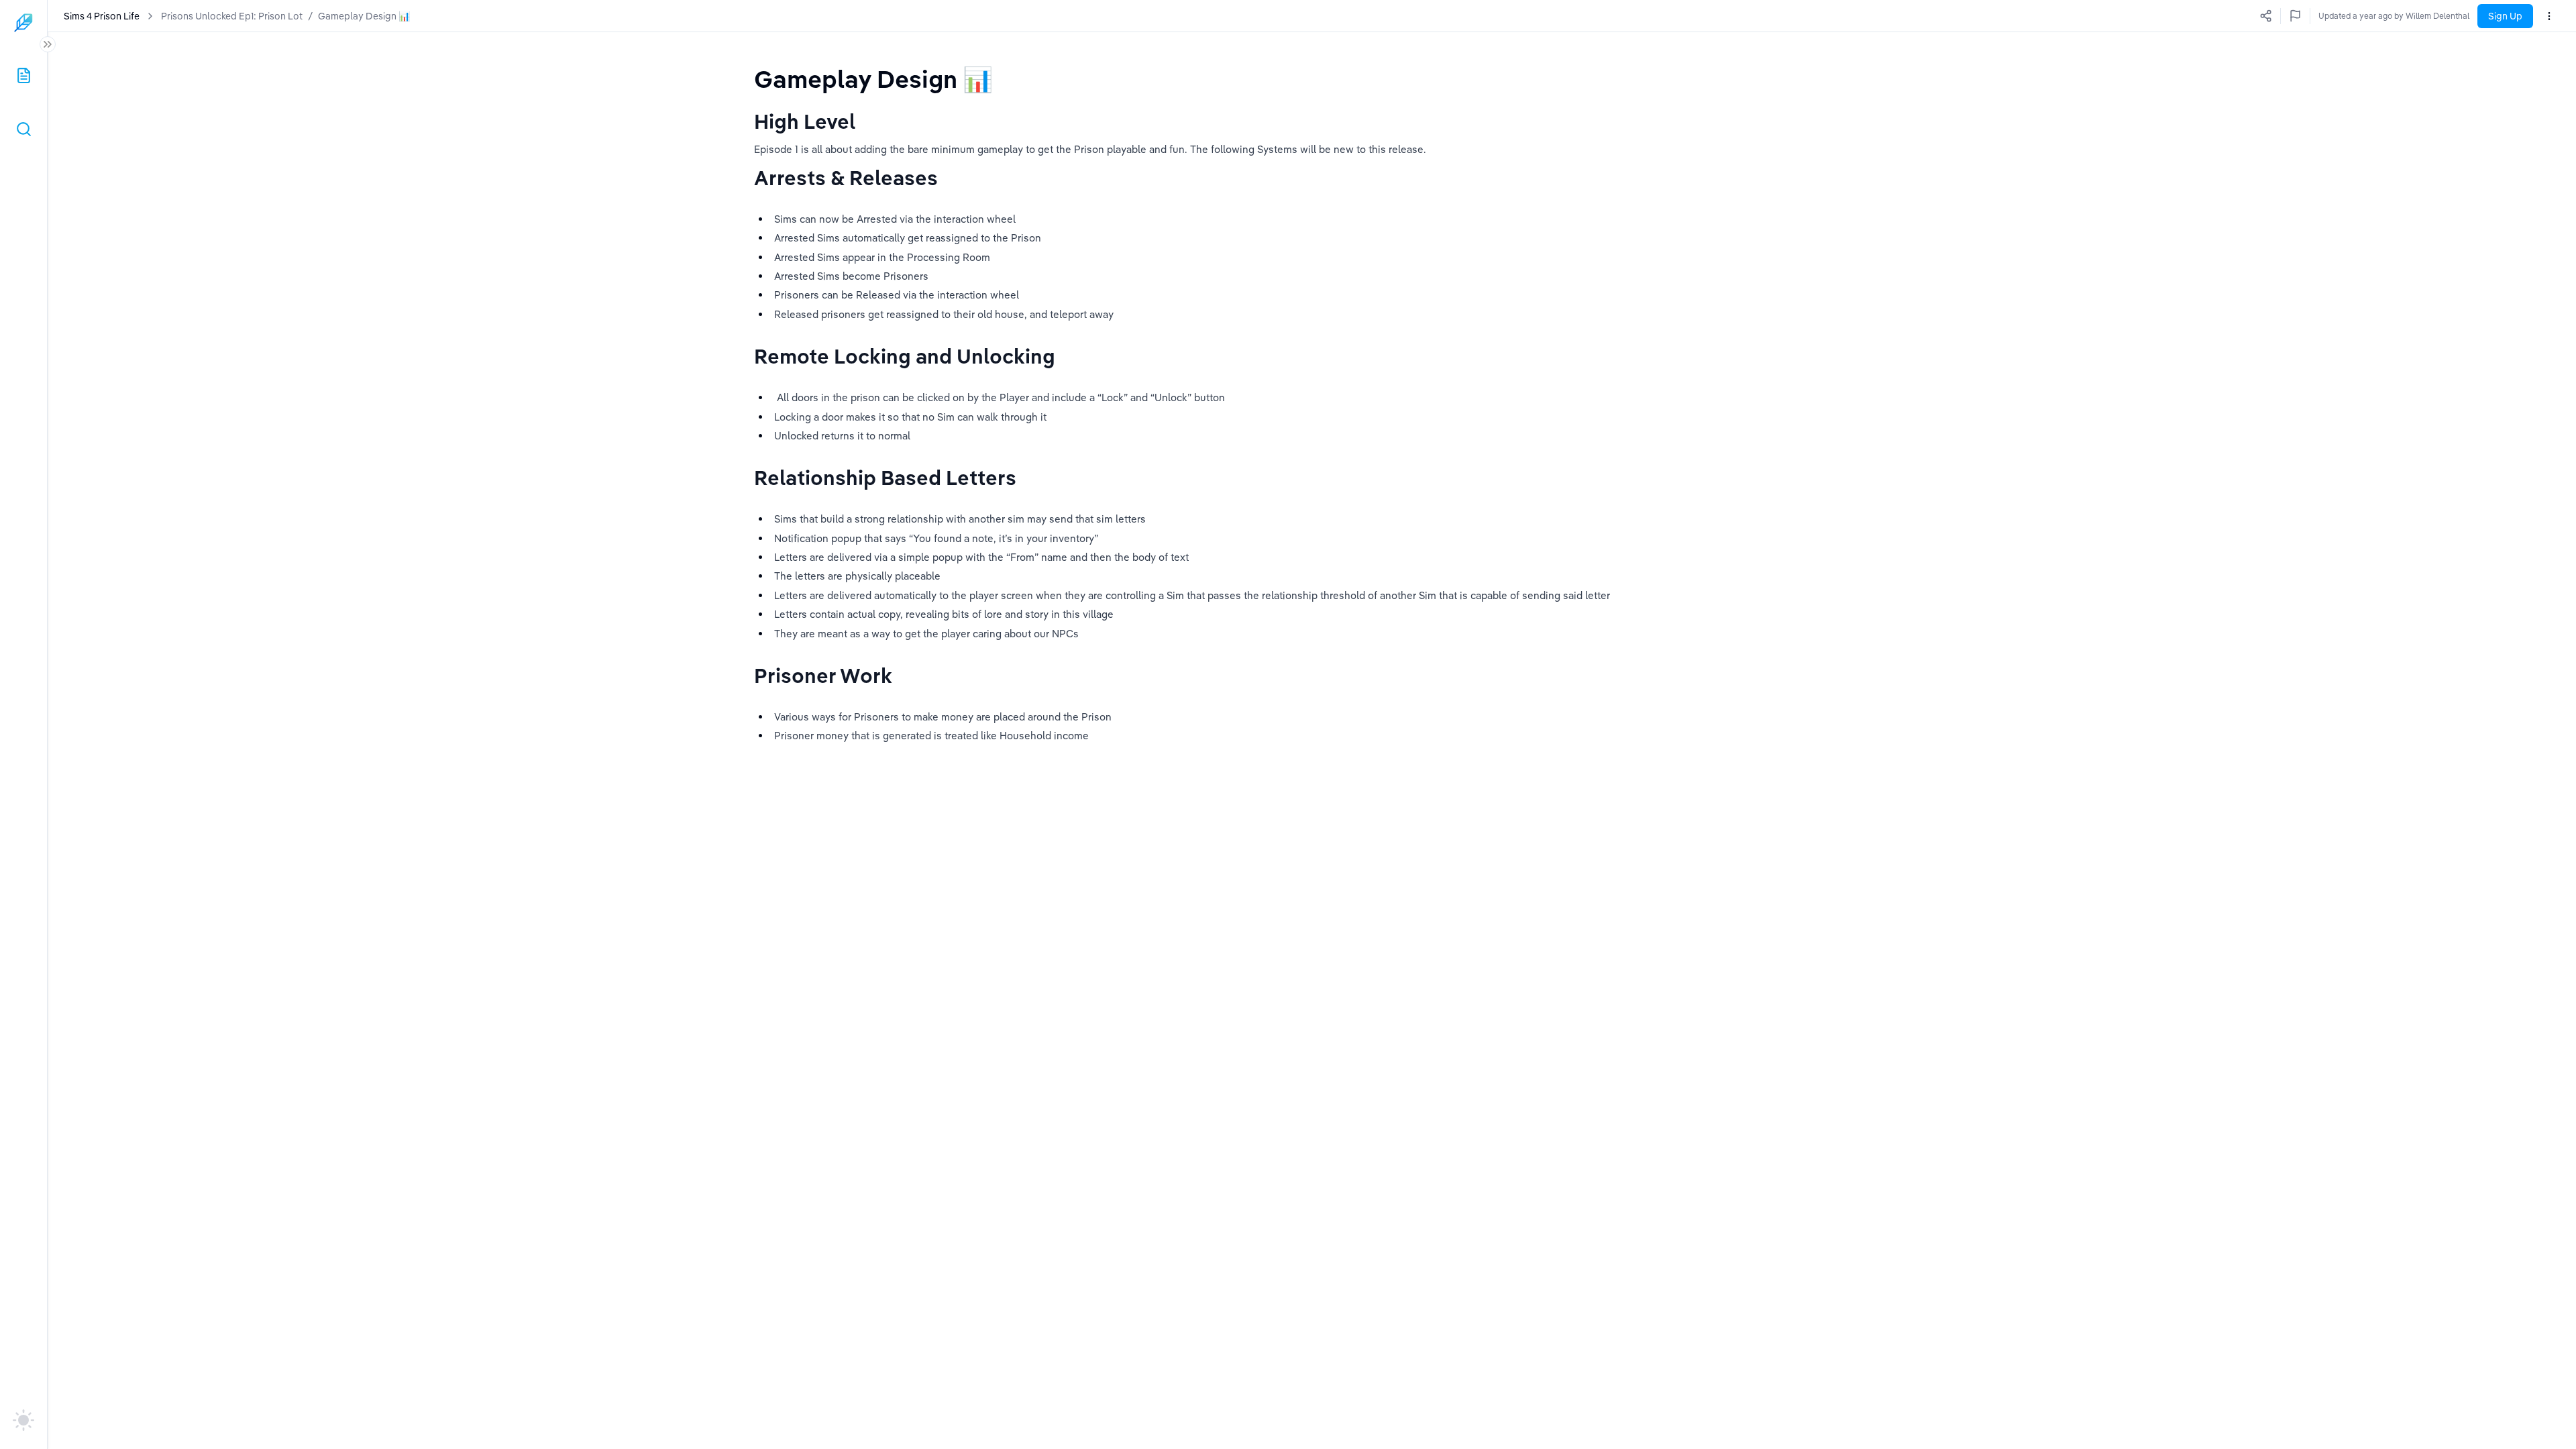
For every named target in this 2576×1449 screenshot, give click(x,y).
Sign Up (2505, 16)
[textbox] (873, 79)
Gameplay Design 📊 (364, 16)
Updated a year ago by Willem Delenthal (2394, 16)
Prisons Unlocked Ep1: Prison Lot (232, 16)
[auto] (23, 1420)
